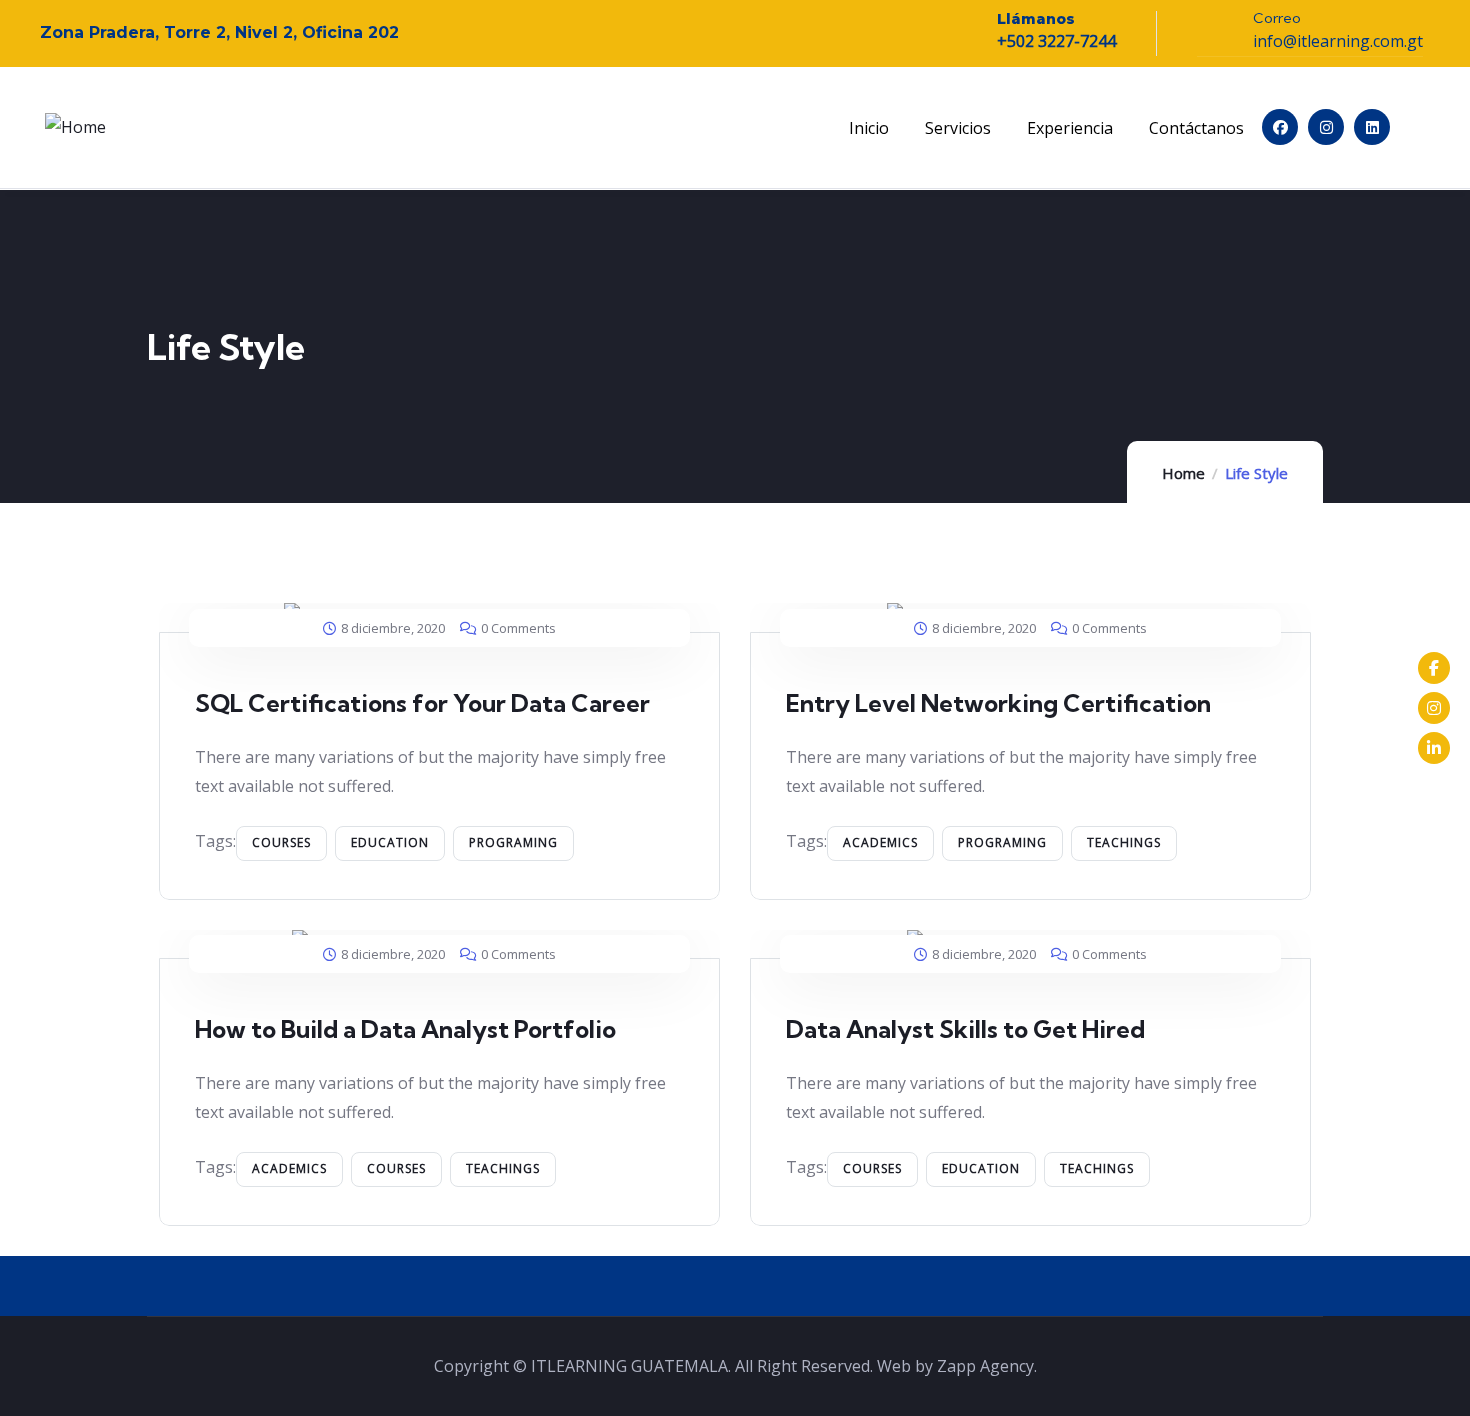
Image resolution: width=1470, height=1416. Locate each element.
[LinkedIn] (1434, 748)
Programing (513, 842)
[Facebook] (1280, 127)
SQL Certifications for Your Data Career (422, 703)
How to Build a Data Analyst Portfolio (405, 1029)
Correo (1277, 18)
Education (390, 842)
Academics (880, 842)
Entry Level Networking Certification (998, 703)
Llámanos (1036, 19)
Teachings (1124, 842)
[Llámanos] (959, 29)
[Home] (75, 127)
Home (1183, 473)
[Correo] (1215, 28)
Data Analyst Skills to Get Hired (965, 1029)
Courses (281, 842)
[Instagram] (1326, 127)
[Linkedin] (1372, 127)
